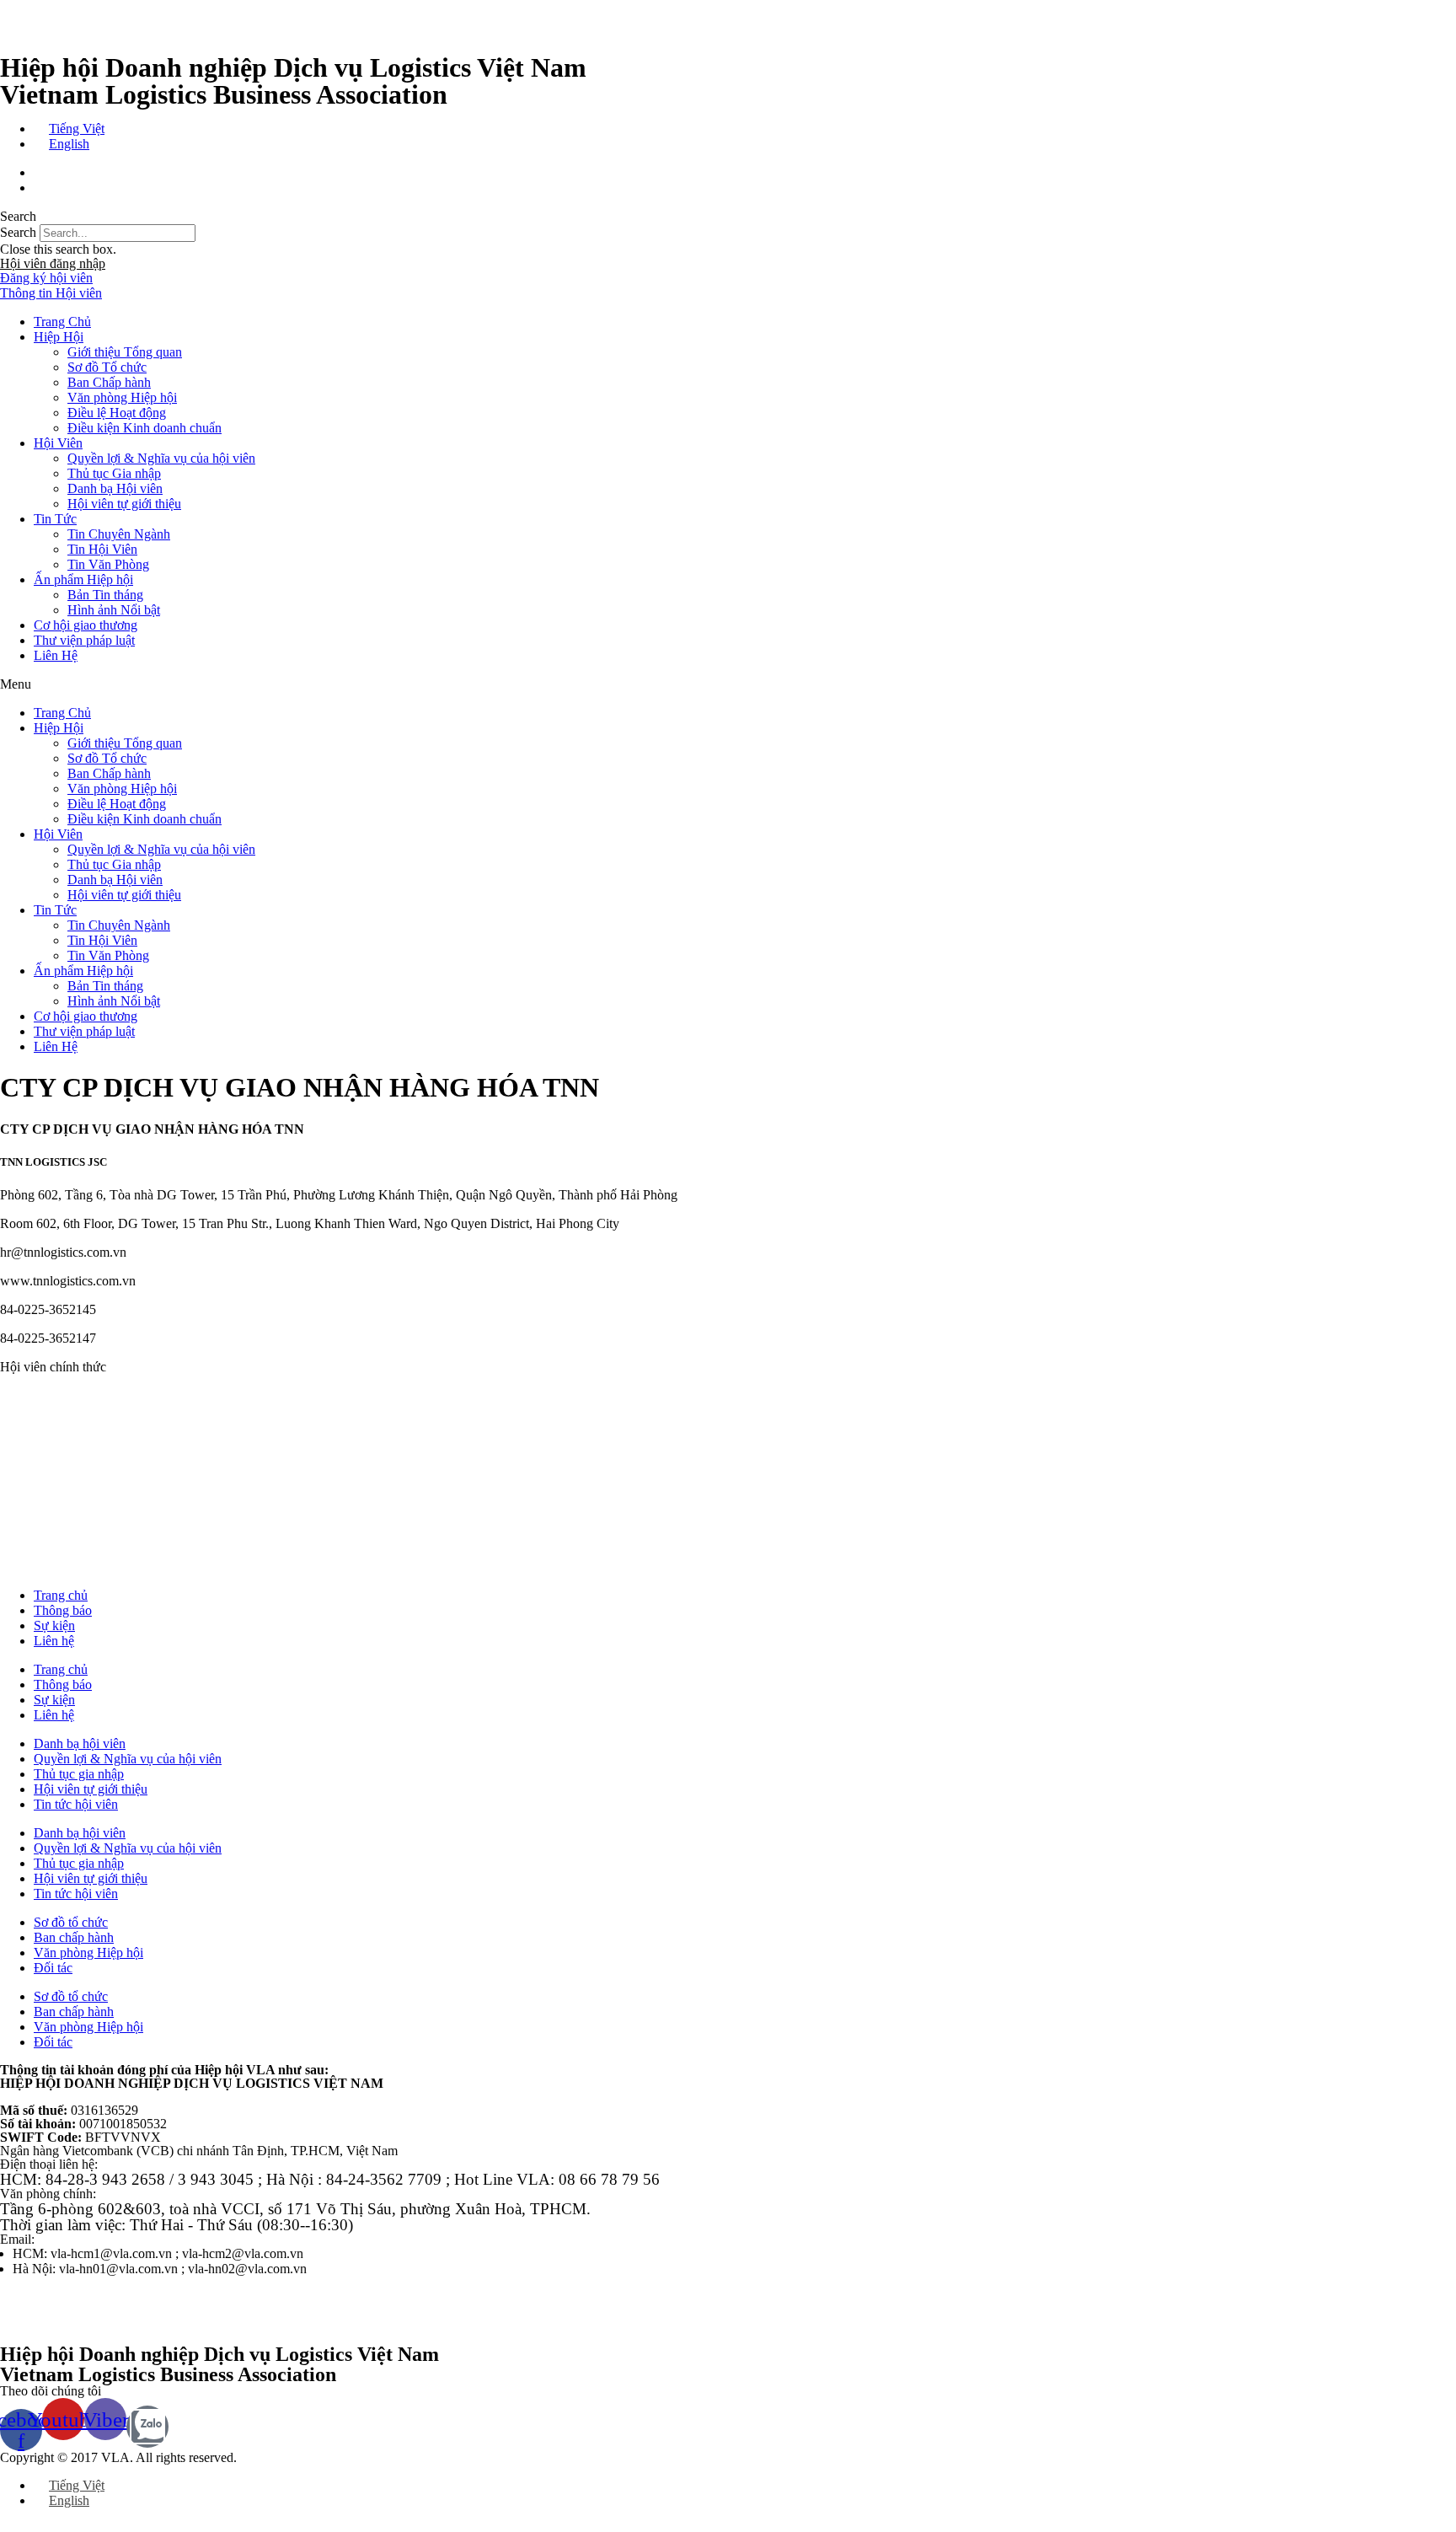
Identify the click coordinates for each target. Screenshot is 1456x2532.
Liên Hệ (56, 655)
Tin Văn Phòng (108, 564)
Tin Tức (55, 519)
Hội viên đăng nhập (53, 263)
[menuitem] (69, 129)
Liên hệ (54, 1641)
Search (18, 232)
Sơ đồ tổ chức (71, 1922)
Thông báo (63, 1610)
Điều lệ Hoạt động (117, 413)
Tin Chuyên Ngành (119, 534)
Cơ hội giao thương (86, 625)
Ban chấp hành (74, 1937)
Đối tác (53, 1968)
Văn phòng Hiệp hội (122, 397)
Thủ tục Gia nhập (114, 473)
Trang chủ (61, 1595)
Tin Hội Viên (102, 549)
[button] (728, 217)
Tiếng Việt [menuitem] (77, 129)
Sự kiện (54, 1625)
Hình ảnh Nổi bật (114, 610)
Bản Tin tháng (105, 595)
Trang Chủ (62, 322)
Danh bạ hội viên (80, 1743)
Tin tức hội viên (76, 1804)
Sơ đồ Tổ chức (107, 367)
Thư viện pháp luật (84, 640)
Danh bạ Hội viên (115, 488)
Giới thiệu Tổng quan (125, 352)
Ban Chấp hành (109, 382)
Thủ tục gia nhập (79, 1774)
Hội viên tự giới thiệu (124, 504)
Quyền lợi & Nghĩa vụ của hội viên (161, 458)
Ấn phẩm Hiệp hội (83, 579)
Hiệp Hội (59, 337)
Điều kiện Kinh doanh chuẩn (145, 428)
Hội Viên (58, 443)
